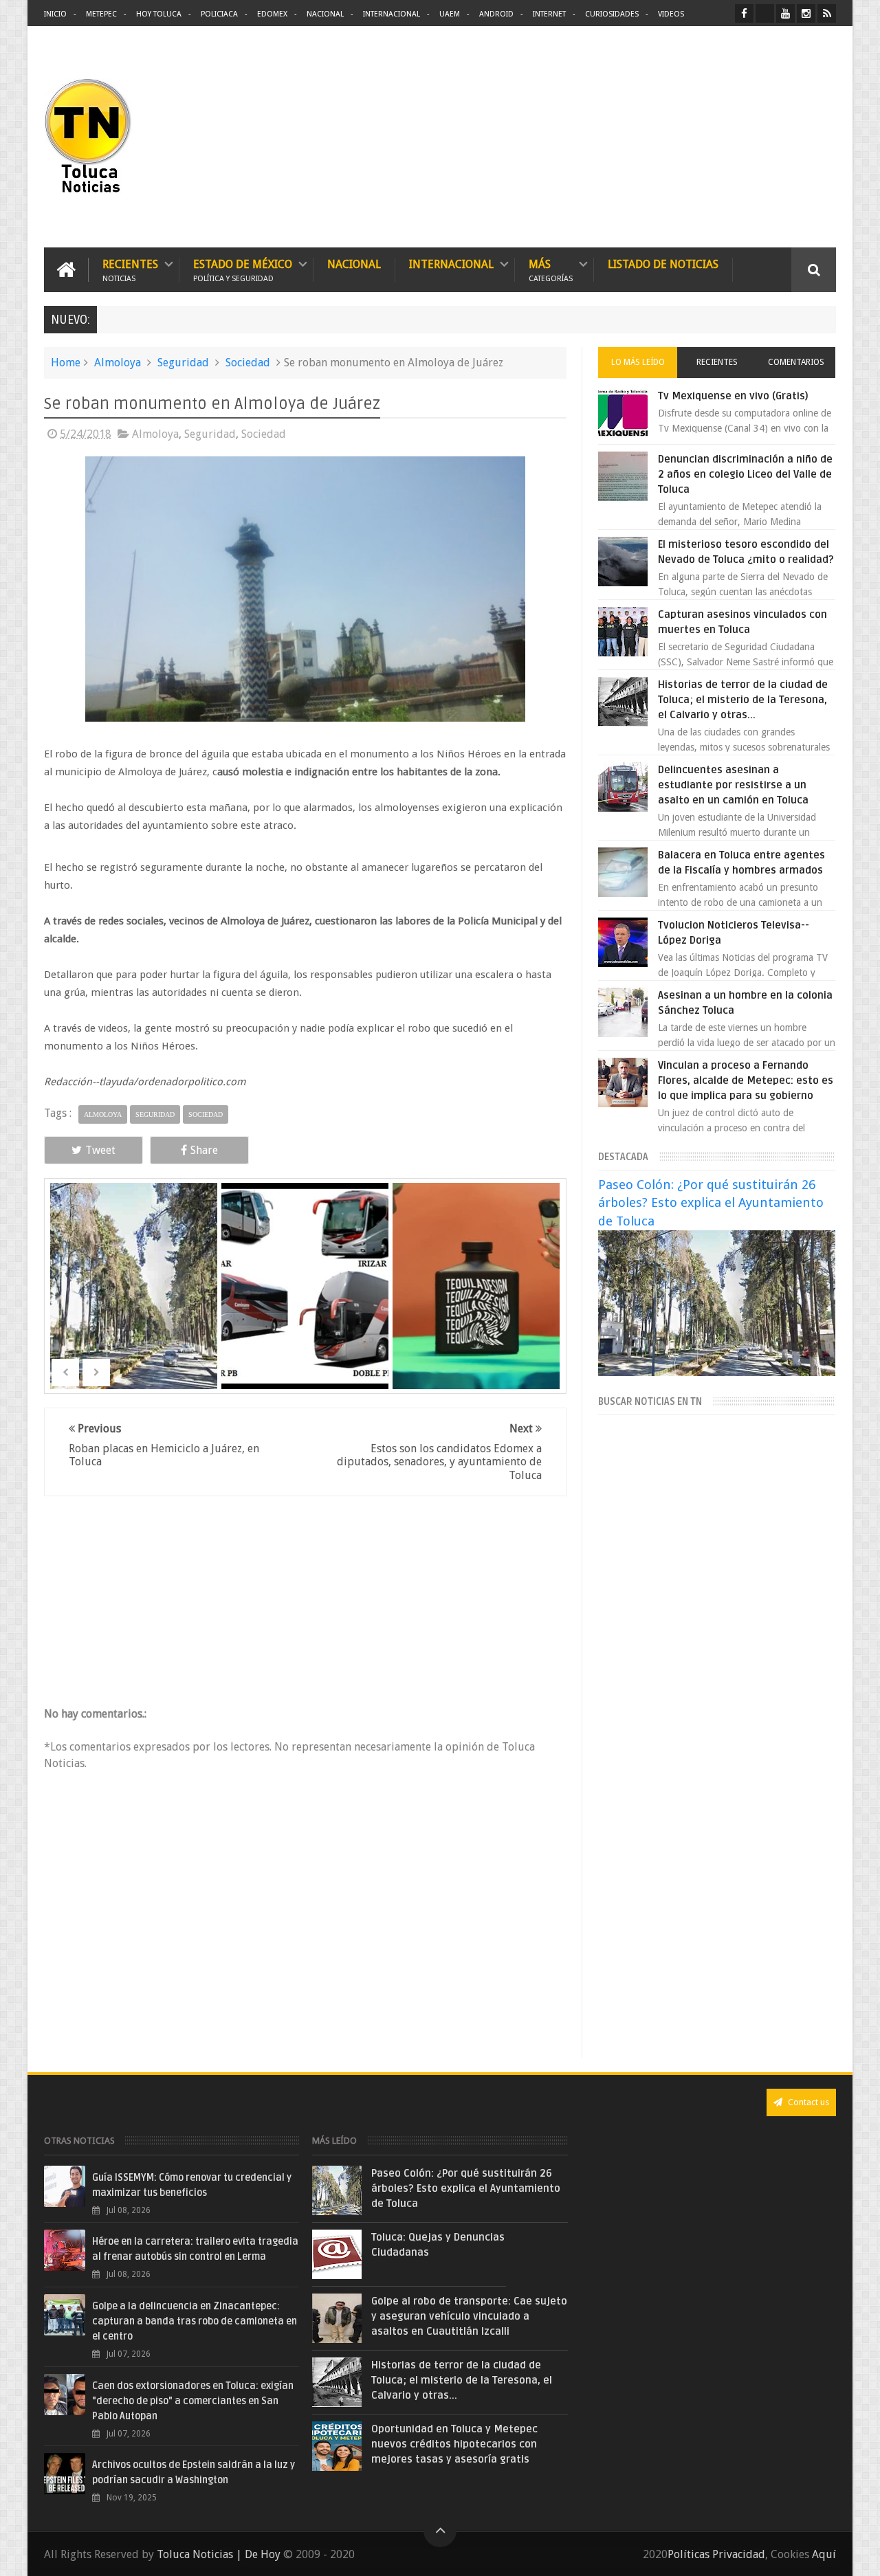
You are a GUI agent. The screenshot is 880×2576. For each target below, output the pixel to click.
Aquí (824, 2554)
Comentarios (796, 362)
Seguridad (183, 363)
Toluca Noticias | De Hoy (219, 2554)
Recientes (130, 270)
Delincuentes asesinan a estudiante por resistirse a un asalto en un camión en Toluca (733, 785)
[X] (765, 13)
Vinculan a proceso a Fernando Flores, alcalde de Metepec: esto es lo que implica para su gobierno (746, 1080)
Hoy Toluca (159, 14)
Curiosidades (612, 14)
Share (204, 1150)
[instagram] (806, 13)
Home (66, 363)
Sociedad (248, 363)
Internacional (392, 14)
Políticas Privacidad (716, 2554)
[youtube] (785, 13)
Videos (671, 14)
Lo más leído (638, 362)
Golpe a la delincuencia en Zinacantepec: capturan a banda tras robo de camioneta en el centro (195, 2321)
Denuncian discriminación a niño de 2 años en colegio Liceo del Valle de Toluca (745, 474)
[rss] (827, 13)
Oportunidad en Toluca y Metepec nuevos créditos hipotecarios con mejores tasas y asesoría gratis (454, 2444)
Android (496, 14)
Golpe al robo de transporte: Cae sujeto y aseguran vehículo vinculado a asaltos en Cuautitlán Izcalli (469, 2316)
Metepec (101, 14)
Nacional (325, 14)
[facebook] (744, 13)
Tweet (100, 1150)
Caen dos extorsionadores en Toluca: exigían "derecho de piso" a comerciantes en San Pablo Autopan (193, 2401)
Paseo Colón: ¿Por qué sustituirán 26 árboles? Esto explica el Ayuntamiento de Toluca (711, 1202)
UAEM (450, 14)
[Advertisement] (720, 137)
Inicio (55, 14)
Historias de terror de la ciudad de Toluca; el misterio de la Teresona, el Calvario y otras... (743, 700)
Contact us (807, 2102)
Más (551, 270)
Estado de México (243, 270)
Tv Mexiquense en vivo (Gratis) (733, 396)
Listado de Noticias (663, 264)
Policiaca (219, 14)
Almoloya (118, 363)
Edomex (272, 14)
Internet (549, 14)
